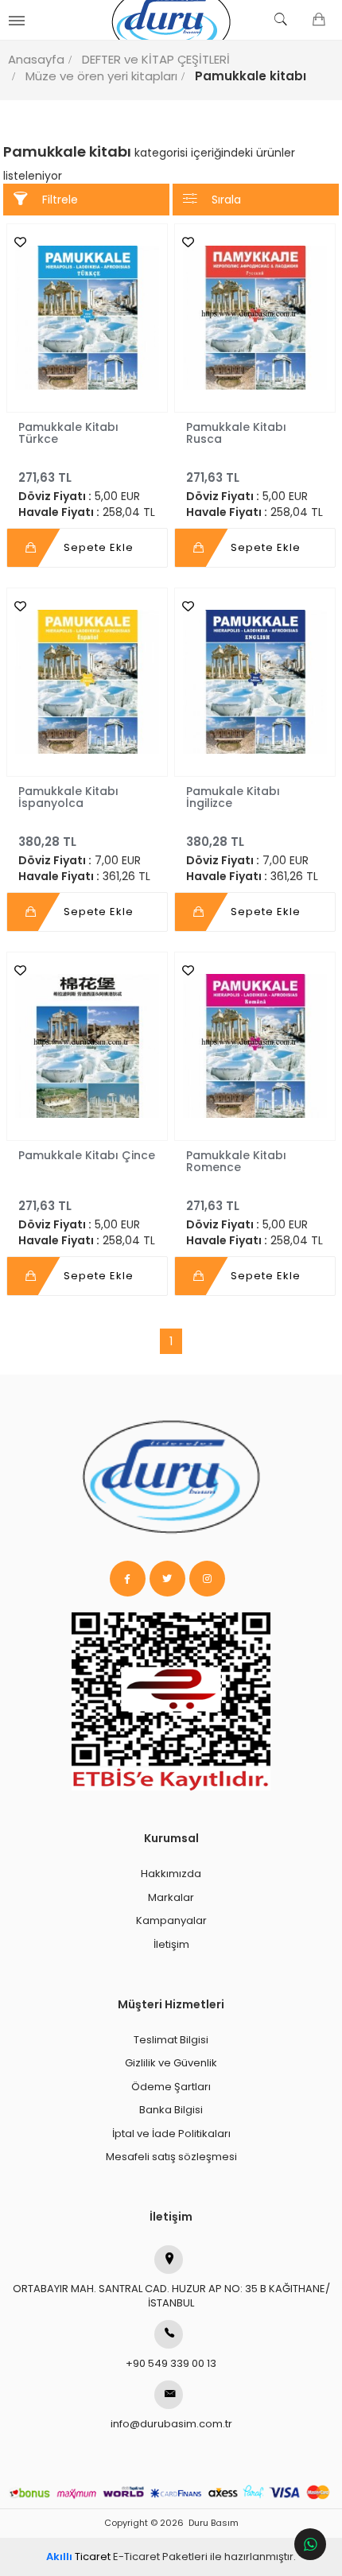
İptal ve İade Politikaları (171, 2134)
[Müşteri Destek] (310, 2544)
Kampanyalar (171, 1920)
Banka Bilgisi (171, 2110)
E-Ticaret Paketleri (160, 2557)
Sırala (226, 200)
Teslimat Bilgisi (171, 2040)
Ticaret (78, 2557)
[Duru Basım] (171, 20)
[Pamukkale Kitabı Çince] (87, 1046)
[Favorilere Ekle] (16, 242)
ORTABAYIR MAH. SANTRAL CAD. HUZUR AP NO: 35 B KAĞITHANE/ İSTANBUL (171, 2296)
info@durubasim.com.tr (171, 2424)
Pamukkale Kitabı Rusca (236, 433)
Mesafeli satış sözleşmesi (171, 2157)
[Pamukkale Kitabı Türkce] (87, 318)
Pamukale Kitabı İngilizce (233, 797)
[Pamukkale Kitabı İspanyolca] (87, 682)
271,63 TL (45, 477)
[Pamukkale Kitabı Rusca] (255, 318)
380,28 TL (47, 842)
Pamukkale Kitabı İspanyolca (68, 797)
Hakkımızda (171, 1874)
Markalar (171, 1897)
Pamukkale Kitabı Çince (87, 1155)
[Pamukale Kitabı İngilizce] (255, 682)
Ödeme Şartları (171, 2087)
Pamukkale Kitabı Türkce (68, 433)
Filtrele (60, 200)
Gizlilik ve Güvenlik (171, 2063)
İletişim (171, 1944)
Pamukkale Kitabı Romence (236, 1161)
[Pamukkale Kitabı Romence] (255, 1046)
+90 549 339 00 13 (171, 2363)
